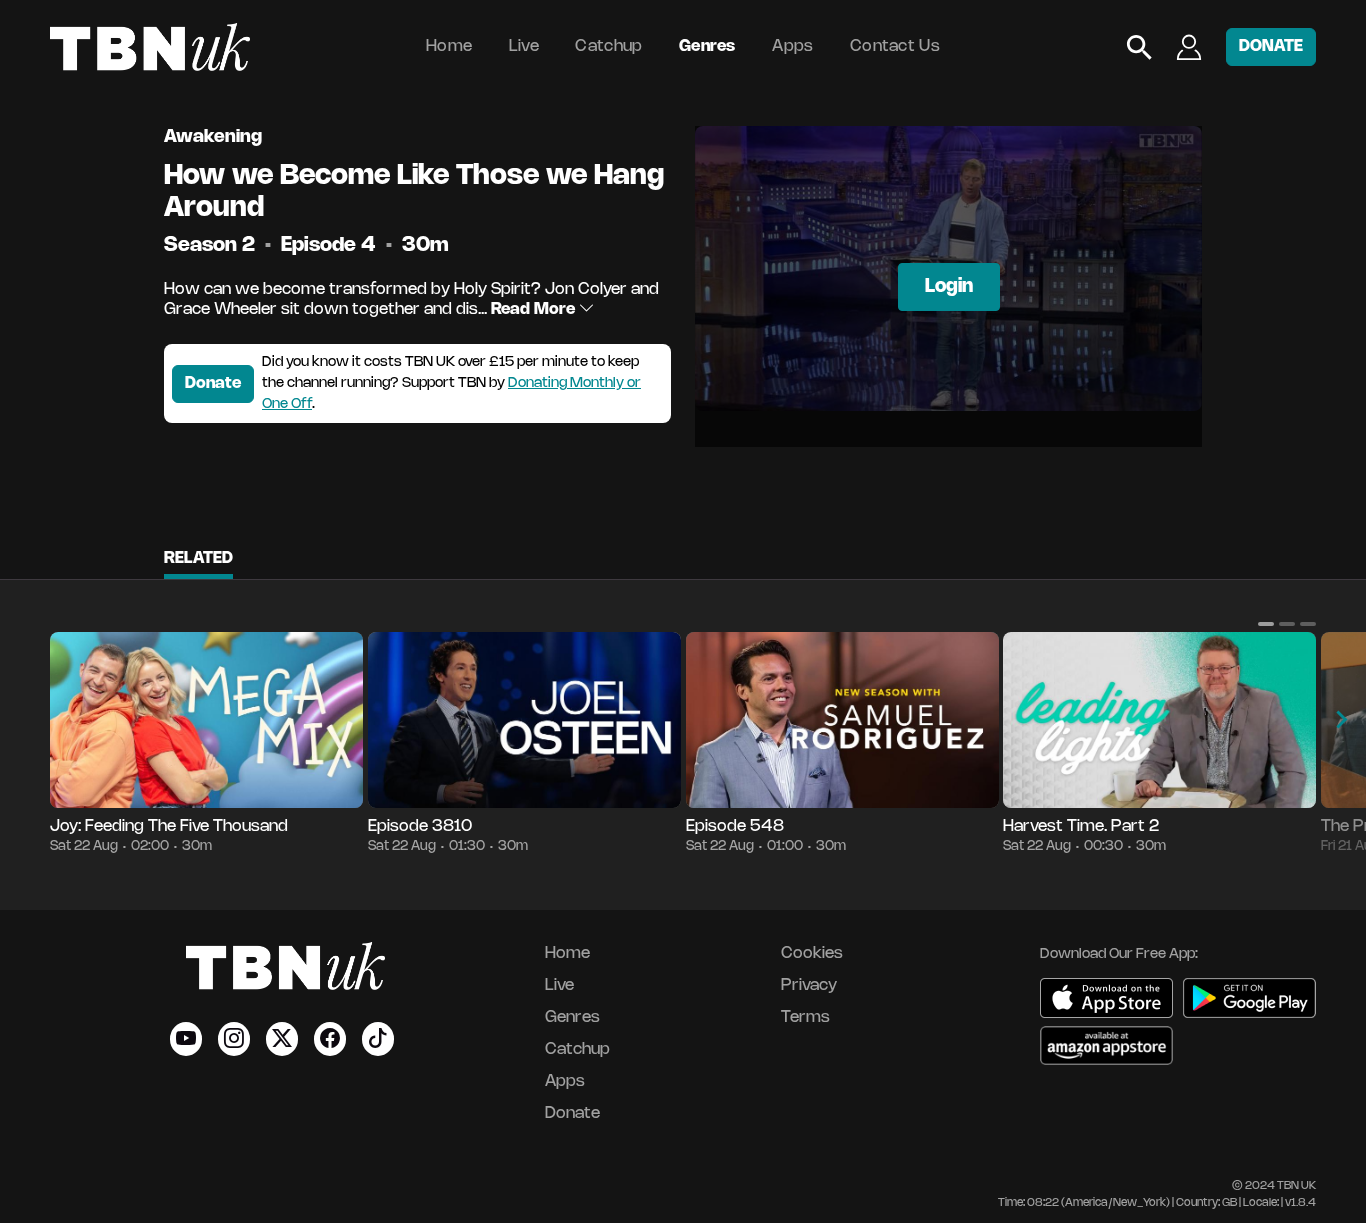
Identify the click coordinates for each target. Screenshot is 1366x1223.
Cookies (812, 953)
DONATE (1271, 46)
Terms (805, 1017)
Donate (213, 383)
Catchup (608, 46)
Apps (792, 46)
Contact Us (895, 46)
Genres (707, 46)
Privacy (809, 985)
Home (449, 46)
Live (524, 46)
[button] (1266, 624)
